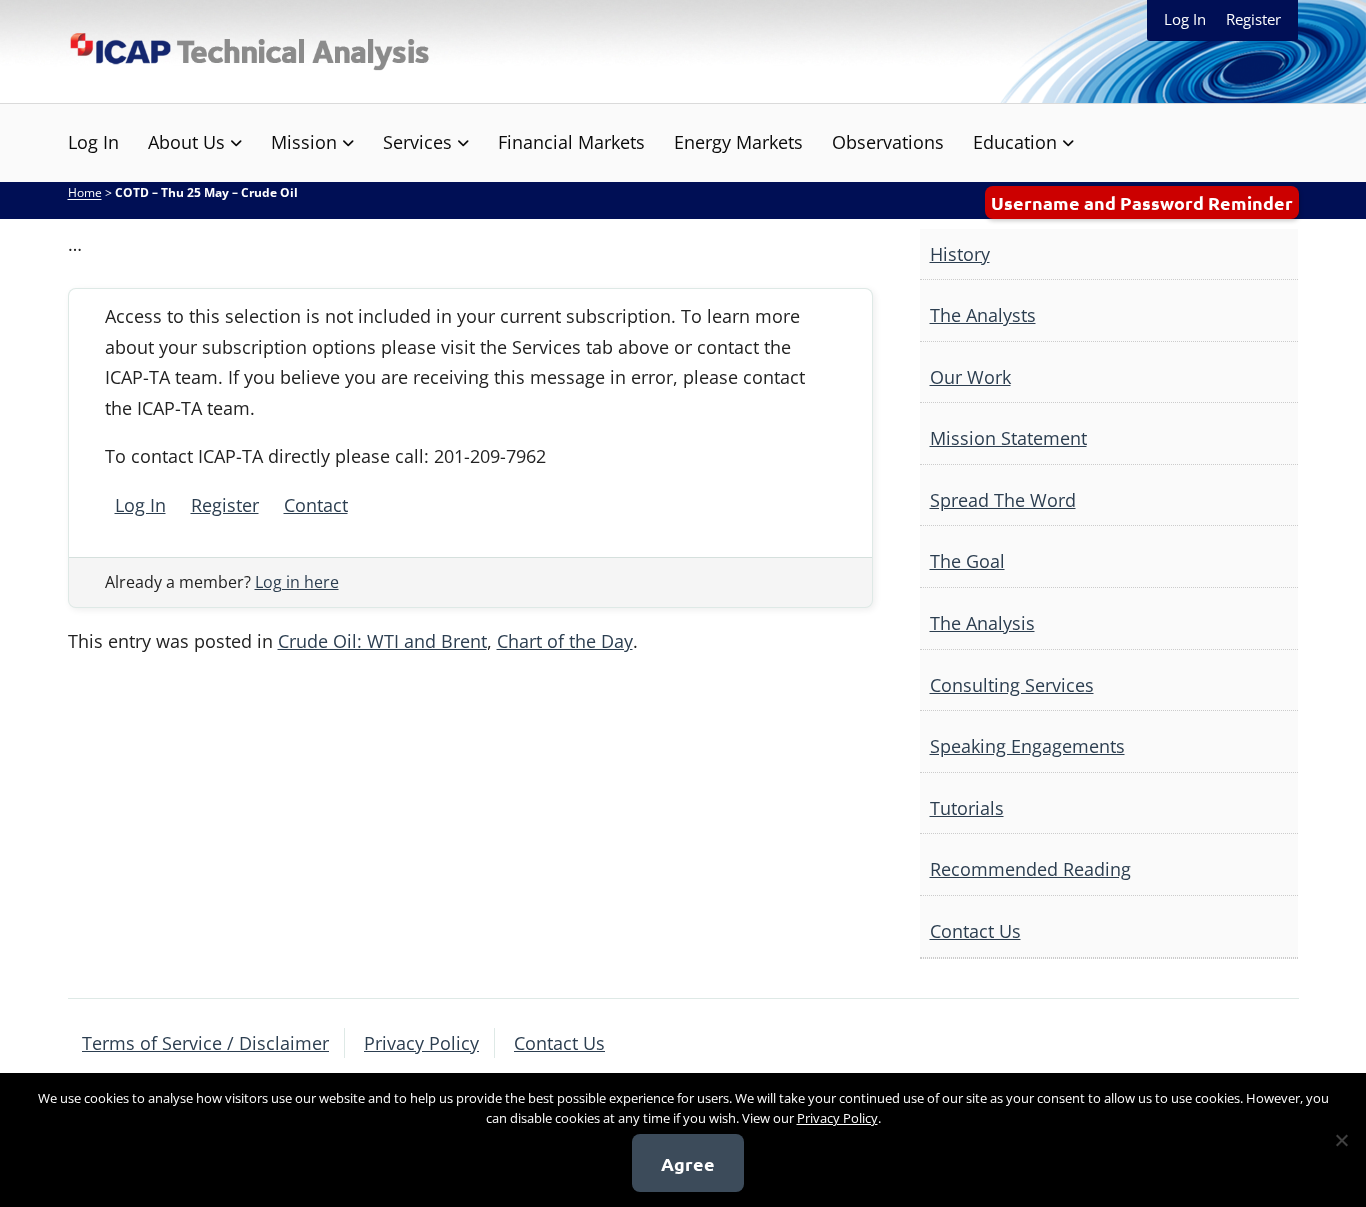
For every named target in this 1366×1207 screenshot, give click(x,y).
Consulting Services (1012, 685)
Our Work (970, 377)
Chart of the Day (565, 641)
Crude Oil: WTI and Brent (382, 641)
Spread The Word (1003, 500)
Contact (316, 505)
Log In (1185, 19)
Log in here (297, 582)
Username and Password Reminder (1142, 202)
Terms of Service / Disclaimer (205, 1043)
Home (85, 192)
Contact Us (975, 931)
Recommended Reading (1030, 869)
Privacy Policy (421, 1043)
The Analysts (983, 315)
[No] (1341, 1140)
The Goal (967, 561)
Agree (688, 1163)
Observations (888, 142)
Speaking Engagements (1027, 746)
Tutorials (967, 808)
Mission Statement (1008, 438)
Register (1253, 19)
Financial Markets (571, 142)
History (960, 254)
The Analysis (982, 623)
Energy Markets (738, 142)
